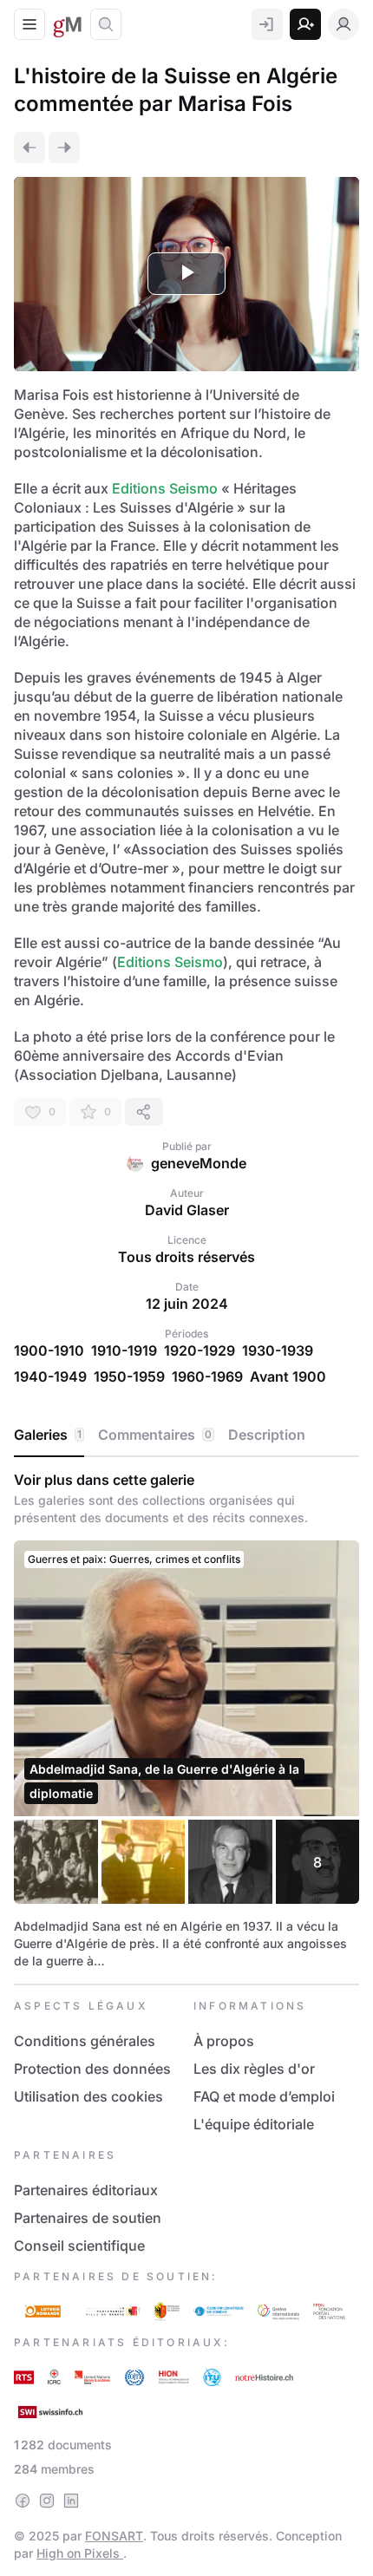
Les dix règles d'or (254, 2069)
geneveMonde (199, 1163)
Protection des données (92, 2069)
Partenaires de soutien (88, 2218)
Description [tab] (267, 1435)
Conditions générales (85, 2041)
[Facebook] (23, 2501)
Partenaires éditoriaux (86, 2190)
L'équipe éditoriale (254, 2124)
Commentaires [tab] (155, 1435)
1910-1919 (124, 1350)
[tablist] (186, 1435)
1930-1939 (278, 1350)
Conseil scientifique (79, 2246)
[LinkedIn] (71, 2501)
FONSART (114, 2536)
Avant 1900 (288, 1376)
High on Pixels (80, 2553)
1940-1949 (50, 1376)
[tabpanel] (186, 1720)
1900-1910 (49, 1350)
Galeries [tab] (48, 1435)
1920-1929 (200, 1350)
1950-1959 (129, 1376)
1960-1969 (207, 1376)
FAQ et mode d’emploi (264, 2096)
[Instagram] (47, 2501)
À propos (224, 2041)
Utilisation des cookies (88, 2096)
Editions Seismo (163, 488)
